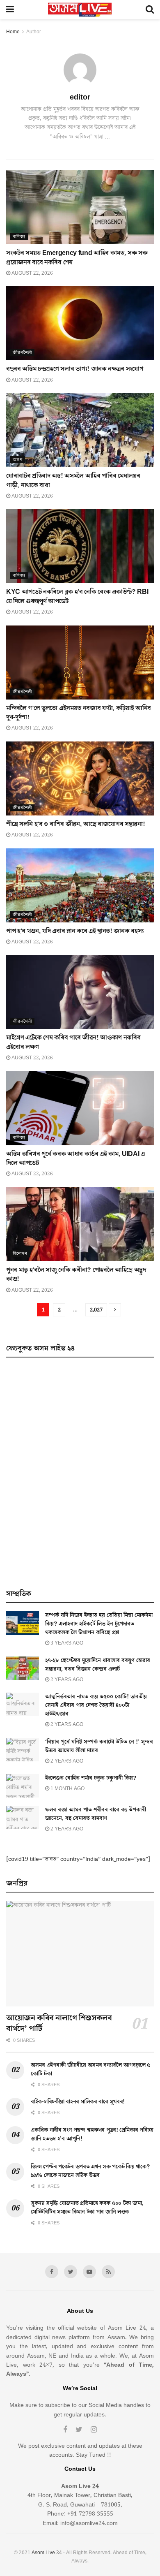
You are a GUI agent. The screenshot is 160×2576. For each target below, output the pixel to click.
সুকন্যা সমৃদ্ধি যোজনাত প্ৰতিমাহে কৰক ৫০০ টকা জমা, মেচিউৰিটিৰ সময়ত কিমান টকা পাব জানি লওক (87, 2208)
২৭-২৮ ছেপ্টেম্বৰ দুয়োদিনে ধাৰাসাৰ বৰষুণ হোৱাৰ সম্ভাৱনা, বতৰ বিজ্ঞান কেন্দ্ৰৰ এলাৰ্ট (98, 1665)
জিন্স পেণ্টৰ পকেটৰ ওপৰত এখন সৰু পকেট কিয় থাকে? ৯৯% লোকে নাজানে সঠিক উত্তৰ (90, 2171)
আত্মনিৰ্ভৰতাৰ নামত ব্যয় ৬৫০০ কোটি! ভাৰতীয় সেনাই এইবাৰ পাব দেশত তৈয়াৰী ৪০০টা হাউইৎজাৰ (96, 1705)
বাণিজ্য (19, 237)
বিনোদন (20, 1254)
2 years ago (66, 1680)
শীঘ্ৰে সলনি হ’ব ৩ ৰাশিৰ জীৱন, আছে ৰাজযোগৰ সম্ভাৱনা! (75, 824)
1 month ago (67, 1789)
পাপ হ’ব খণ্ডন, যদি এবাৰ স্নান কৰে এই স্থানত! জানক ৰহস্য (75, 931)
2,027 (96, 1310)
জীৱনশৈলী (22, 353)
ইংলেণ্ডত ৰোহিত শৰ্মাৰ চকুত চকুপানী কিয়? (91, 1778)
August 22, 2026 (32, 273)
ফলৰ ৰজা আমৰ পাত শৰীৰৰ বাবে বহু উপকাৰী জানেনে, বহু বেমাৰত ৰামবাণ (96, 1814)
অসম (18, 460)
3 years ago (66, 1643)
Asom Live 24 (47, 2553)
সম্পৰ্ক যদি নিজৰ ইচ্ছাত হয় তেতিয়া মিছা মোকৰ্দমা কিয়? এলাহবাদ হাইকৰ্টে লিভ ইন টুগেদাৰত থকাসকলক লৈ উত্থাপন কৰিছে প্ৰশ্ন (99, 1624)
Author (34, 32)
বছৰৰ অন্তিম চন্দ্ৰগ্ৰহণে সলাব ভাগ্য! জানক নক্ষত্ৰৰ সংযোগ (75, 369)
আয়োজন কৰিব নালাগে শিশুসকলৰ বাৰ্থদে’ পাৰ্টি (59, 2023)
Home (13, 32)
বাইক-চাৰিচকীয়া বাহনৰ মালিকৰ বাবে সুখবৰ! (78, 2102)
